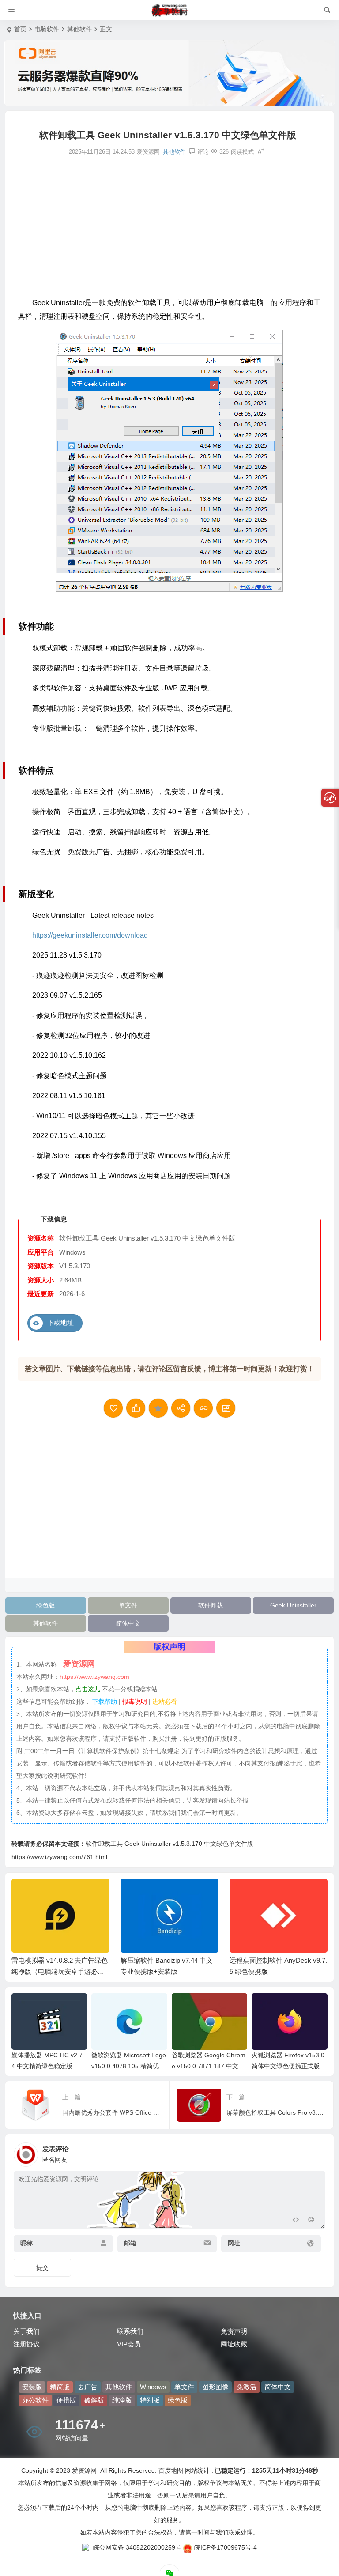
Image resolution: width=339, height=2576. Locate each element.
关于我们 (26, 2331)
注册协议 (26, 2344)
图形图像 (215, 2387)
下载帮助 (104, 1701)
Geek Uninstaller (293, 1605)
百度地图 (170, 2470)
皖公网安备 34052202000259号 (137, 2547)
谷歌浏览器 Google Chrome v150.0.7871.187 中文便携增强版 (209, 2066)
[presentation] (276, 1893)
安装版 (32, 2387)
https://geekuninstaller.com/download (90, 935)
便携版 (66, 2400)
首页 (20, 29)
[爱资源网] (170, 10)
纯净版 (122, 2400)
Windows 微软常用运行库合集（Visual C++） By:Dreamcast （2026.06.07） (274, 1971)
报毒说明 (135, 1701)
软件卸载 (211, 1605)
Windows (153, 2387)
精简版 (60, 2387)
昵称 (26, 2243)
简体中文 (128, 1623)
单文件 (128, 1605)
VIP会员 (129, 2344)
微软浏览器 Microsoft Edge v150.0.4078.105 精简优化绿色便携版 (129, 2066)
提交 (42, 2267)
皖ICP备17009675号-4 (226, 2547)
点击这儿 (88, 1689)
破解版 (94, 2400)
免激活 (247, 2387)
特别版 (150, 2400)
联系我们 (130, 2331)
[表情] (311, 2221)
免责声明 (234, 2331)
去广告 (88, 2387)
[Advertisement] (169, 226)
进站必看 (165, 1701)
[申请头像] (316, 2152)
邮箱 (130, 2243)
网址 (234, 2243)
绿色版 (45, 1605)
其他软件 (79, 29)
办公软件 (35, 2400)
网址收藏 (234, 2344)
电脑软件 (47, 29)
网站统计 (197, 2470)
